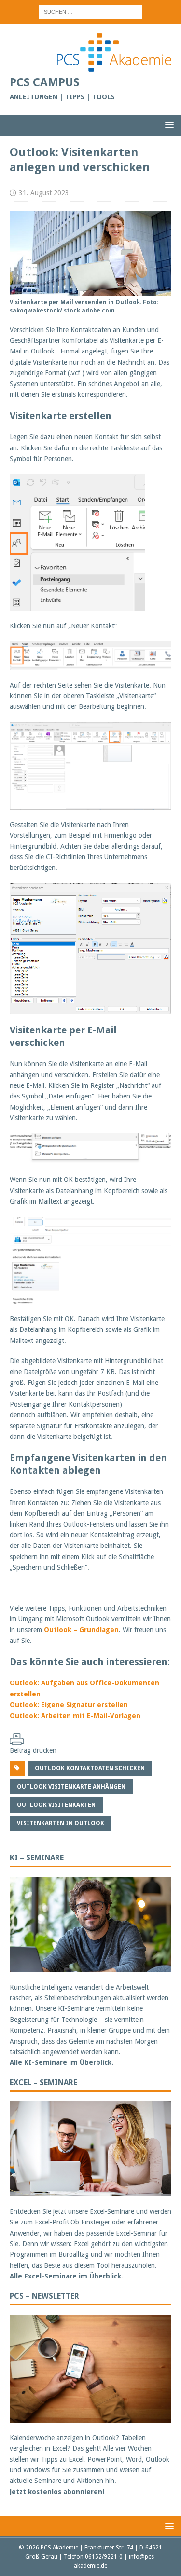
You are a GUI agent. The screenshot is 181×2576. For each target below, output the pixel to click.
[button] (168, 125)
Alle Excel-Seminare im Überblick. (66, 2276)
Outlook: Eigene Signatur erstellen (69, 1705)
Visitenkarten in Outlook (61, 1823)
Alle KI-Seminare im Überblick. (62, 2062)
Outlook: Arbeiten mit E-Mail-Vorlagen (75, 1716)
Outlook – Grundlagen (81, 1630)
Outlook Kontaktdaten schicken (90, 1768)
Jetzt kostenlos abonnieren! (57, 2492)
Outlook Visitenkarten (56, 1805)
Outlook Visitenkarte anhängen (71, 1787)
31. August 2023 (44, 193)
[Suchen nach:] (90, 11)
